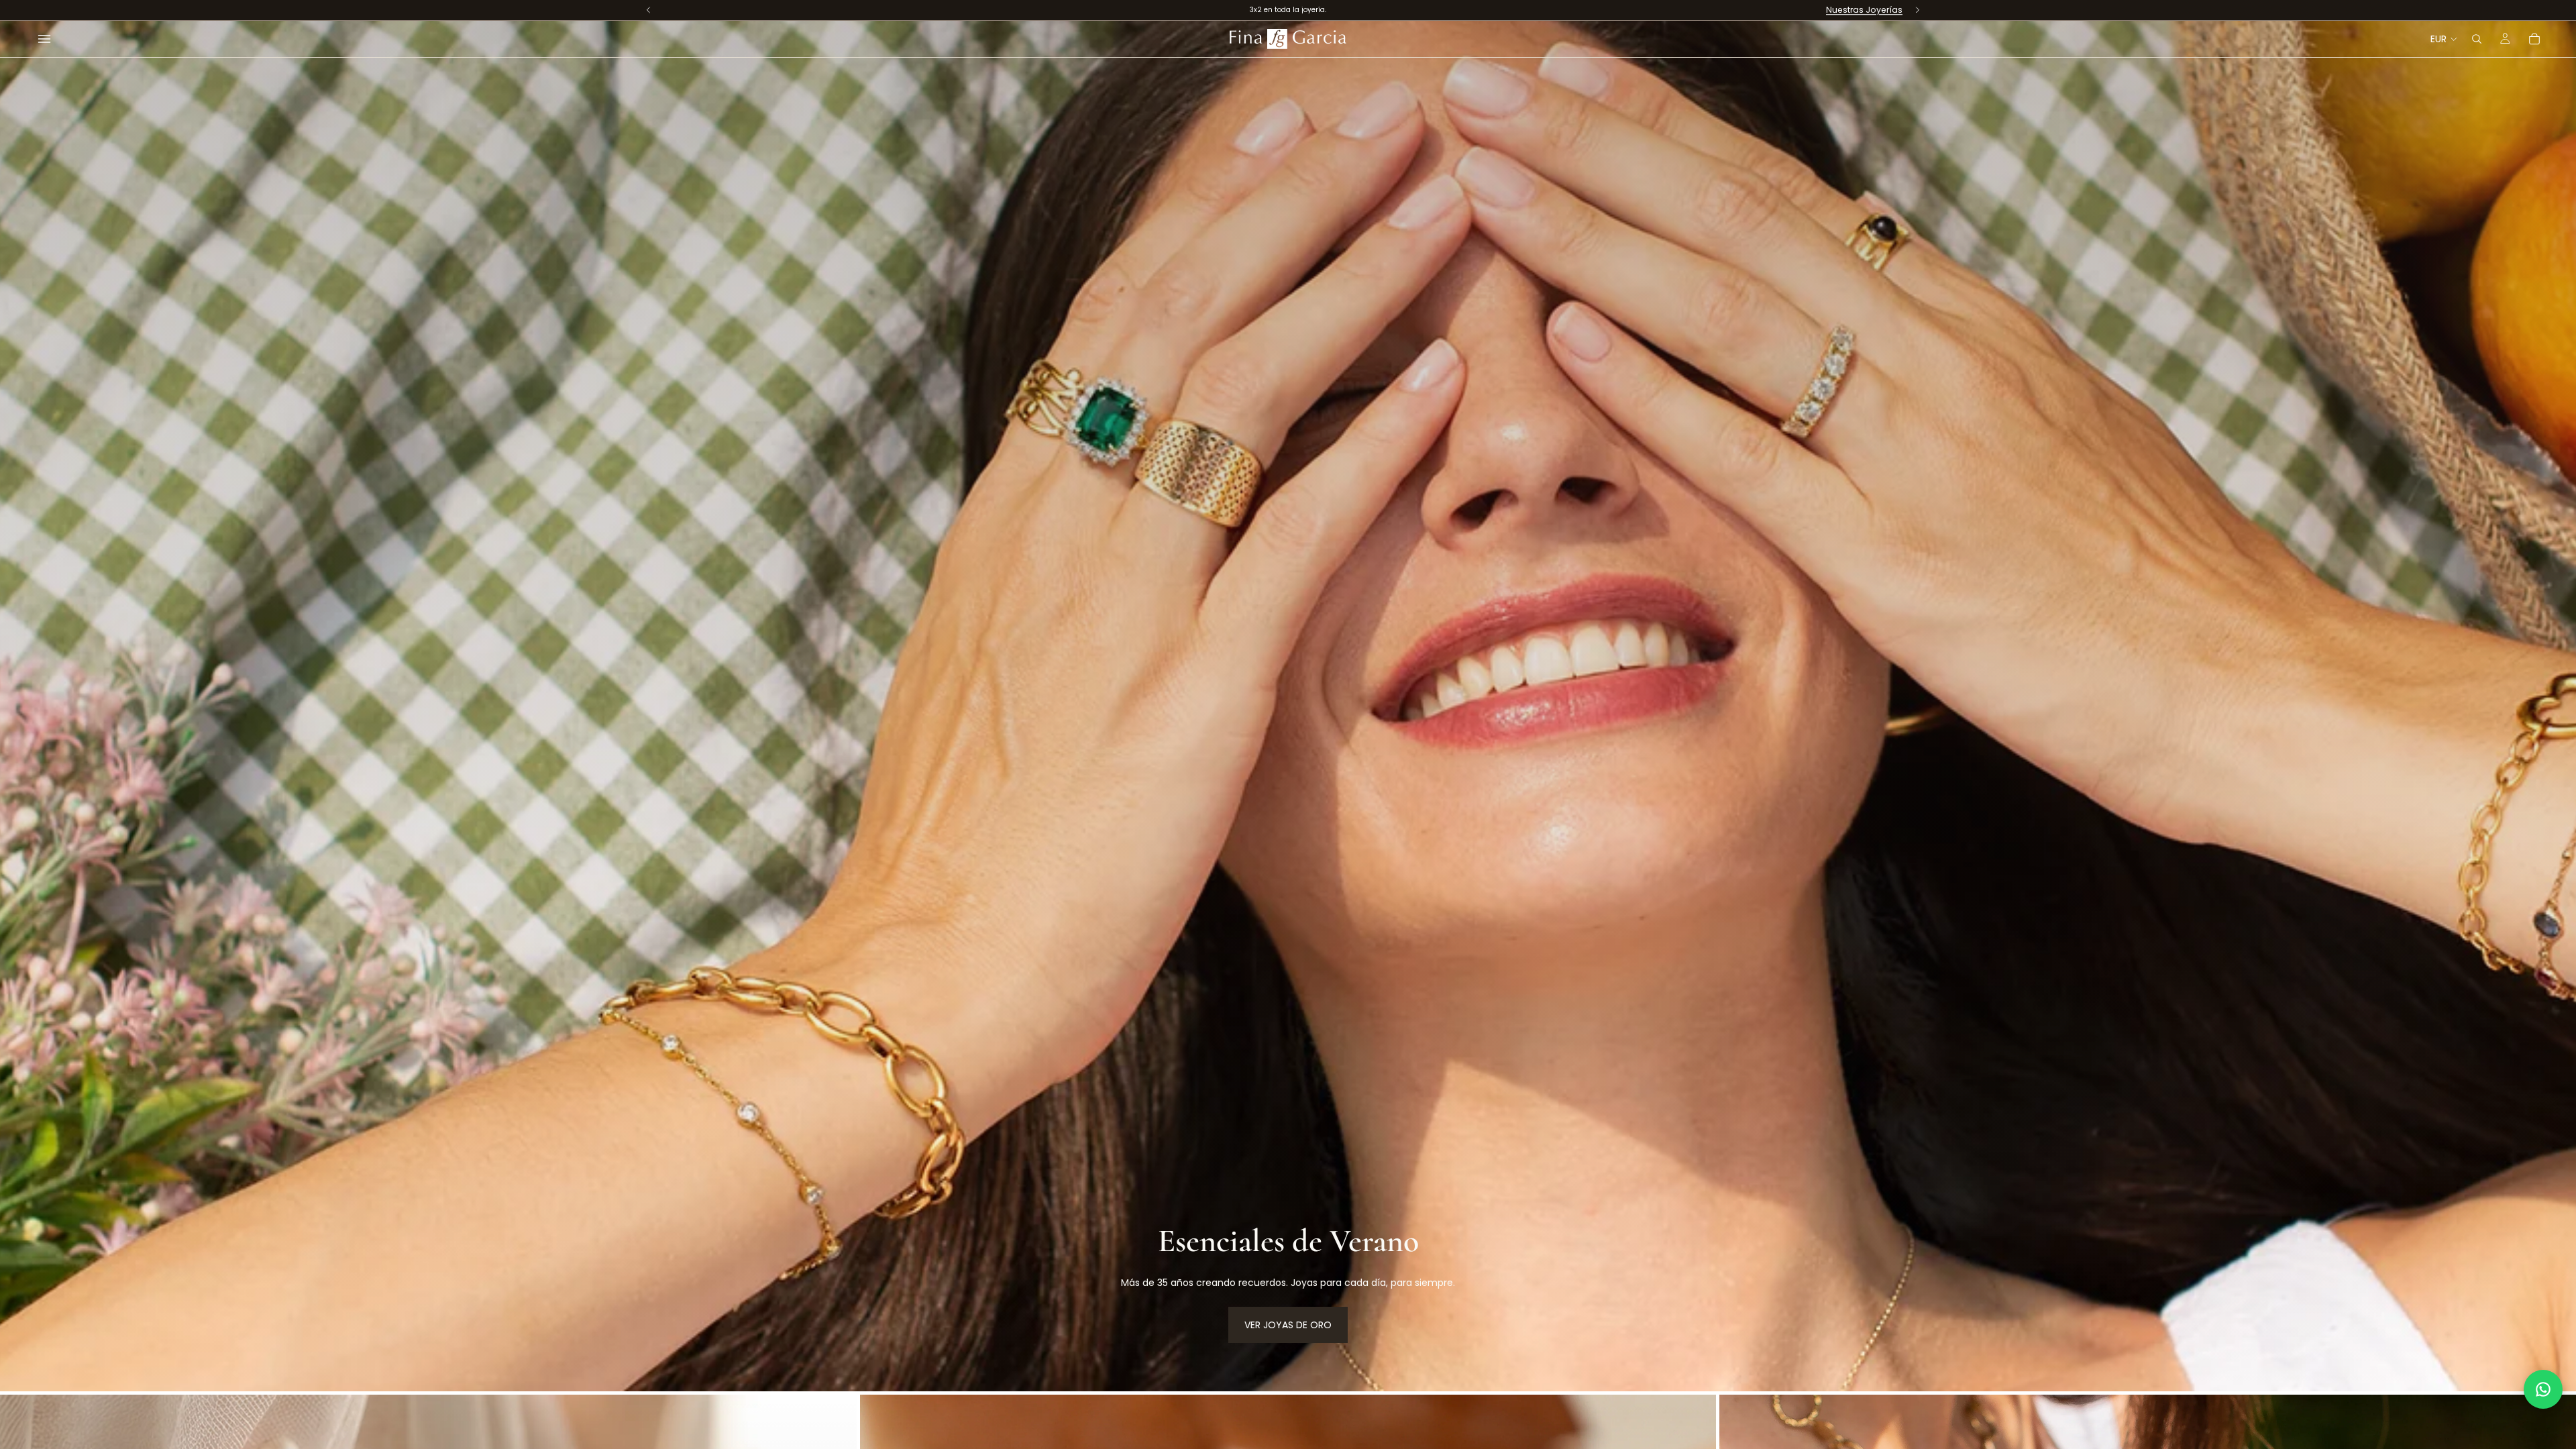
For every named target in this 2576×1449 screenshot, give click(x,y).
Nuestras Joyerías (1864, 10)
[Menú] (44, 39)
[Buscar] (2477, 39)
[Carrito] (2534, 39)
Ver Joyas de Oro (1288, 1325)
